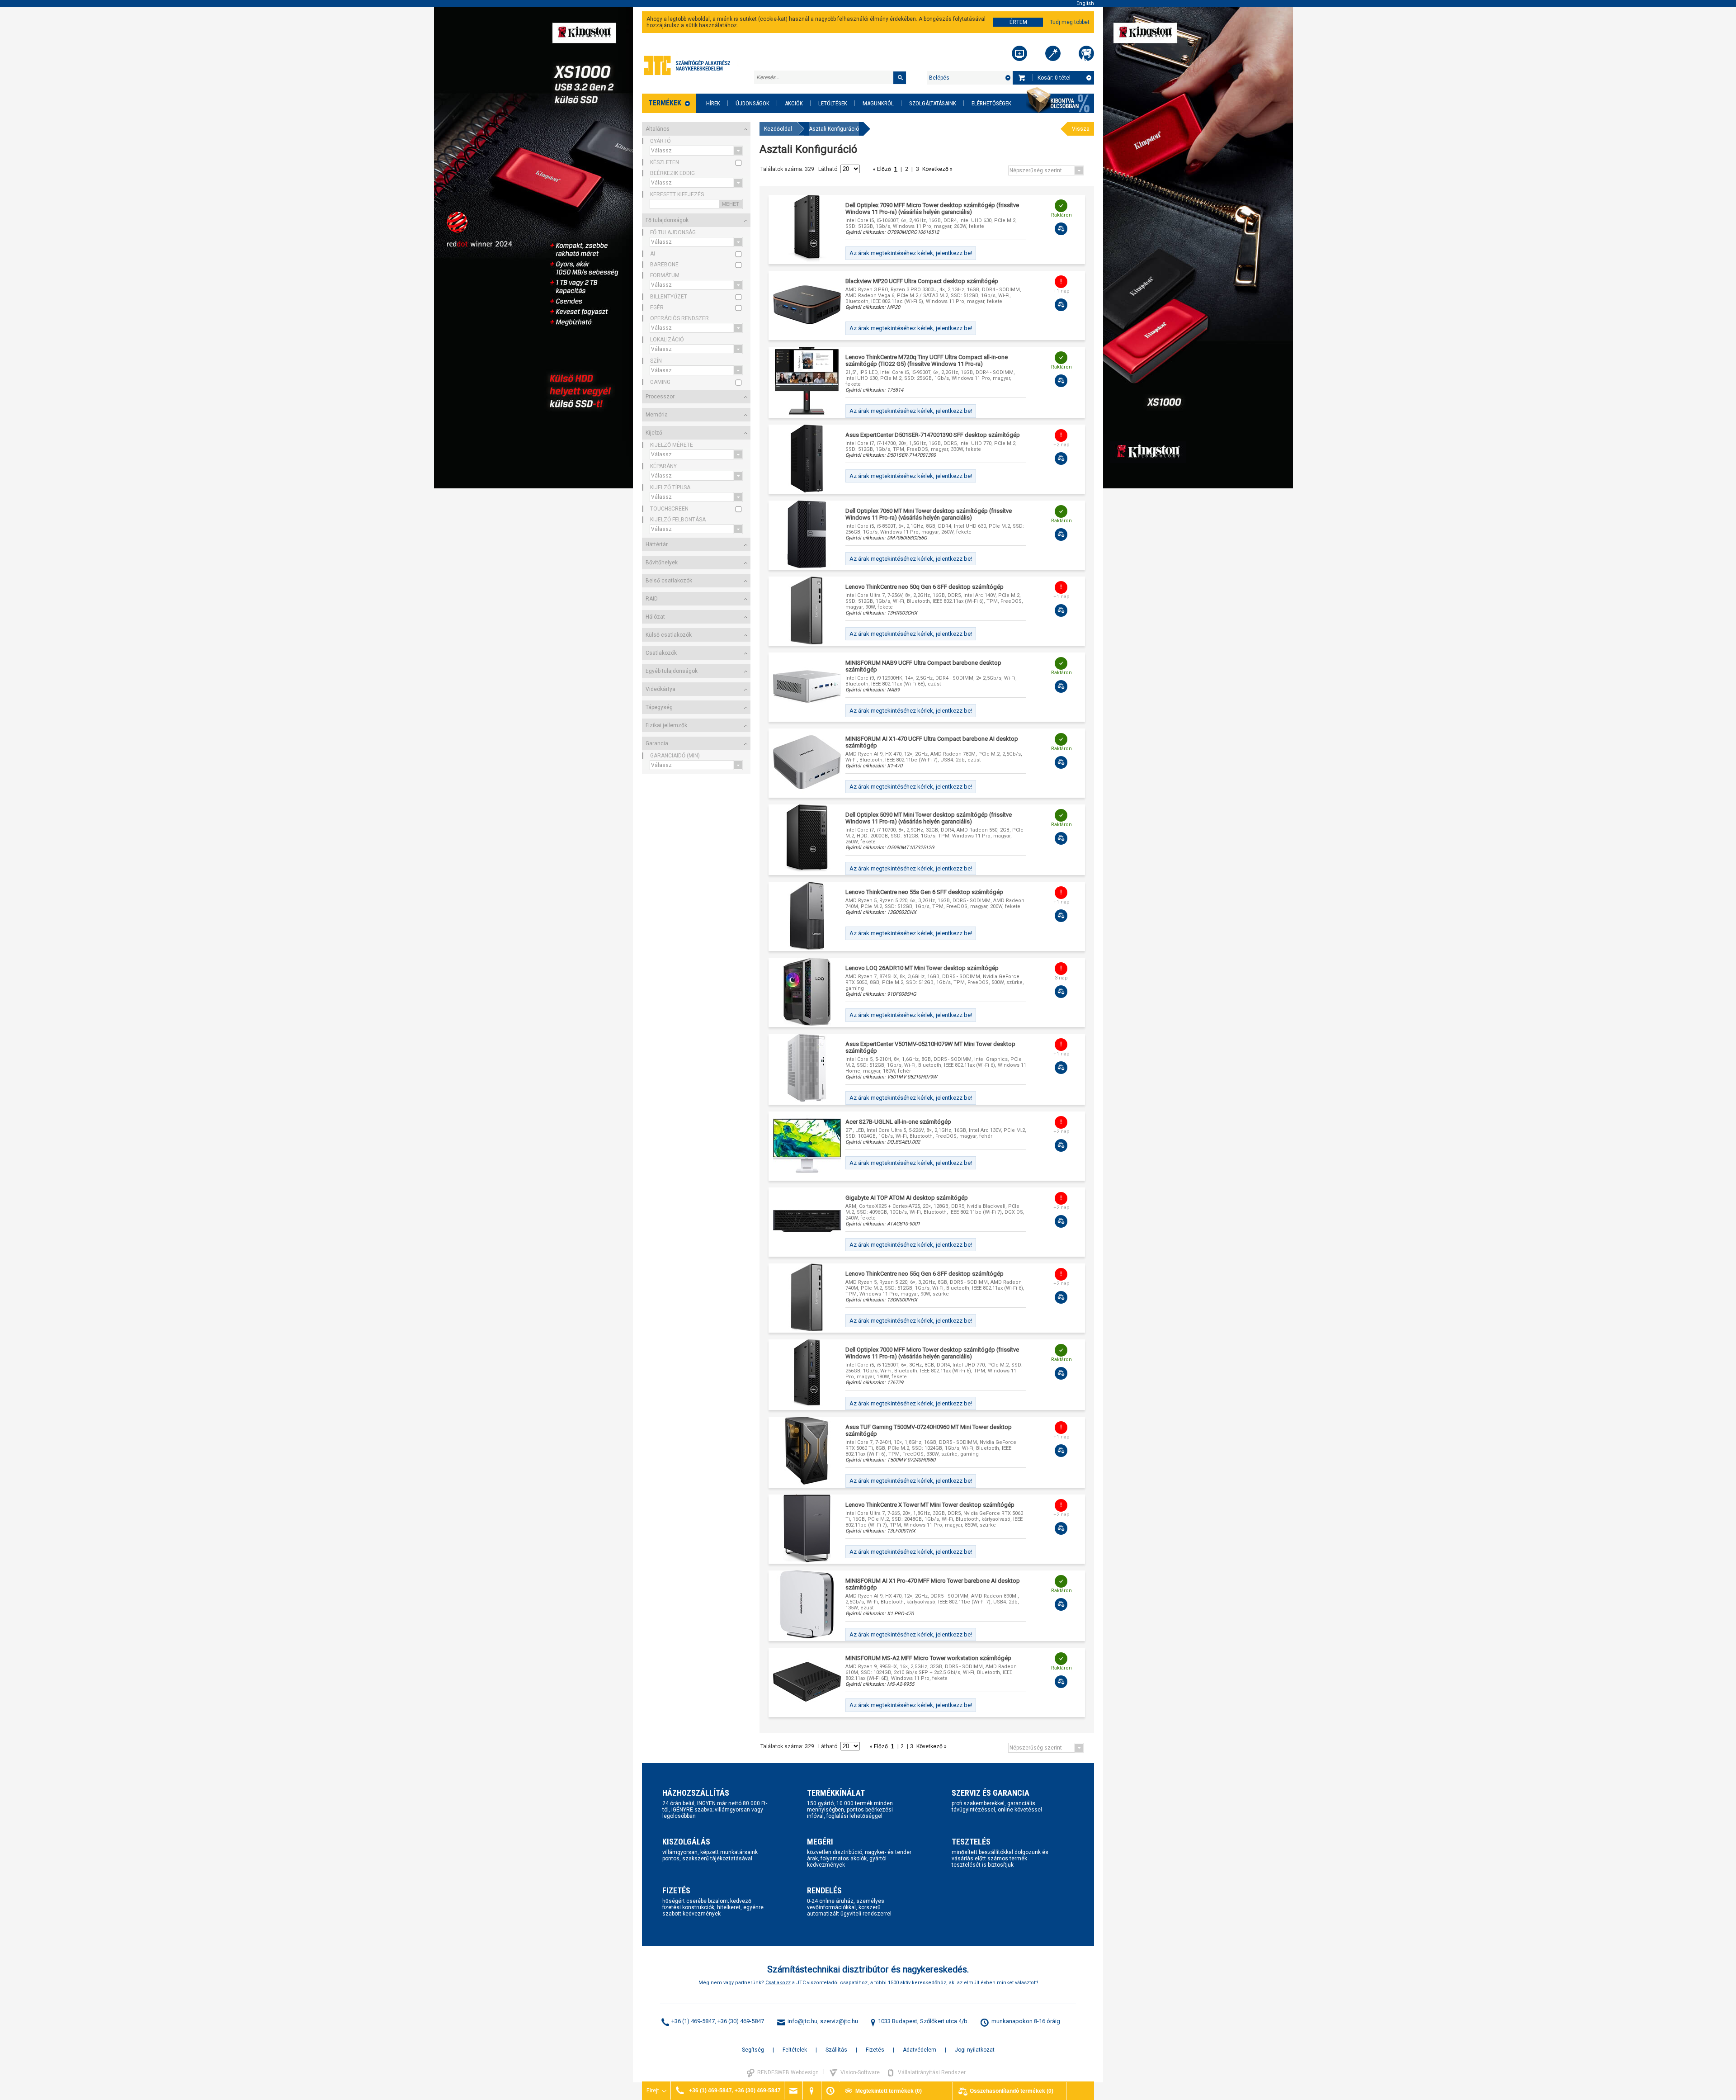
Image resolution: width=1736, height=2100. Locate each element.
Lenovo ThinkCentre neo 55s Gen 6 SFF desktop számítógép (924, 892)
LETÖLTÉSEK (833, 103)
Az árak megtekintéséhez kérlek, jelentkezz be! (911, 253)
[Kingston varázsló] (1086, 53)
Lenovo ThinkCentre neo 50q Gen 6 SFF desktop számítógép (925, 587)
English (1085, 3)
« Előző (883, 169)
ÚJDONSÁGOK (752, 103)
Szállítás (836, 2050)
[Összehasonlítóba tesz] (1061, 229)
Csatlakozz (778, 1983)
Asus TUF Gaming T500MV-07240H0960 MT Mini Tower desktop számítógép (929, 1430)
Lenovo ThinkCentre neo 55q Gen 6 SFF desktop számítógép (925, 1274)
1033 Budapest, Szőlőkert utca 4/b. (923, 2021)
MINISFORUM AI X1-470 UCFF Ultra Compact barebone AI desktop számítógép (932, 742)
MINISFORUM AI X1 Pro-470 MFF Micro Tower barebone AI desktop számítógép (933, 1584)
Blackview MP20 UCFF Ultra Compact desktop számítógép (922, 281)
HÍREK (713, 103)
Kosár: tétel (1054, 78)
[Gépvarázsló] (1053, 53)
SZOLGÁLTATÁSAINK (933, 103)
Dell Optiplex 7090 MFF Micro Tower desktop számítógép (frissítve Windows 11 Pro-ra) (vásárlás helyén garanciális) (932, 208)
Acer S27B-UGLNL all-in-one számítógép (898, 1122)
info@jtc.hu (802, 2021)
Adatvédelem (920, 2050)
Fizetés (875, 2050)
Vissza (1081, 129)
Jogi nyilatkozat (975, 2050)
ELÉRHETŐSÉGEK (991, 103)
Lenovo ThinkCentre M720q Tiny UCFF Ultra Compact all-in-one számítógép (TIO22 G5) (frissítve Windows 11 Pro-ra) (927, 360)
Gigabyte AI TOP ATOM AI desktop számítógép (907, 1198)
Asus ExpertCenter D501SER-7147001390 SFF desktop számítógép (933, 435)
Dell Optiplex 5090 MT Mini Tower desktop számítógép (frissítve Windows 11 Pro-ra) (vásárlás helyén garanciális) (929, 818)
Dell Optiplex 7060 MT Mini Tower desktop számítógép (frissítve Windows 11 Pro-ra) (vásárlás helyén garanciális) (929, 514)
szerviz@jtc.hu (839, 2021)
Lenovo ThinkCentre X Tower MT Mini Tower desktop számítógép (930, 1505)
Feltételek (795, 2050)
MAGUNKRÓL (878, 103)
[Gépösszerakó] (1019, 53)
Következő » (937, 169)
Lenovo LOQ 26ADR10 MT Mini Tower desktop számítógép (922, 968)
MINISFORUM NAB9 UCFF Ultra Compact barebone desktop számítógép (923, 666)
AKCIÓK (794, 103)
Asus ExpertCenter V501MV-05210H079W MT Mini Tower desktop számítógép (930, 1047)
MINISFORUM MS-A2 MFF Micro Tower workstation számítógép (928, 1658)
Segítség (753, 2050)
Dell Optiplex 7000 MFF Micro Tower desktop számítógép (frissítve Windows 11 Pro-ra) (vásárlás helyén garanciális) (932, 1353)
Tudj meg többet (1070, 22)
